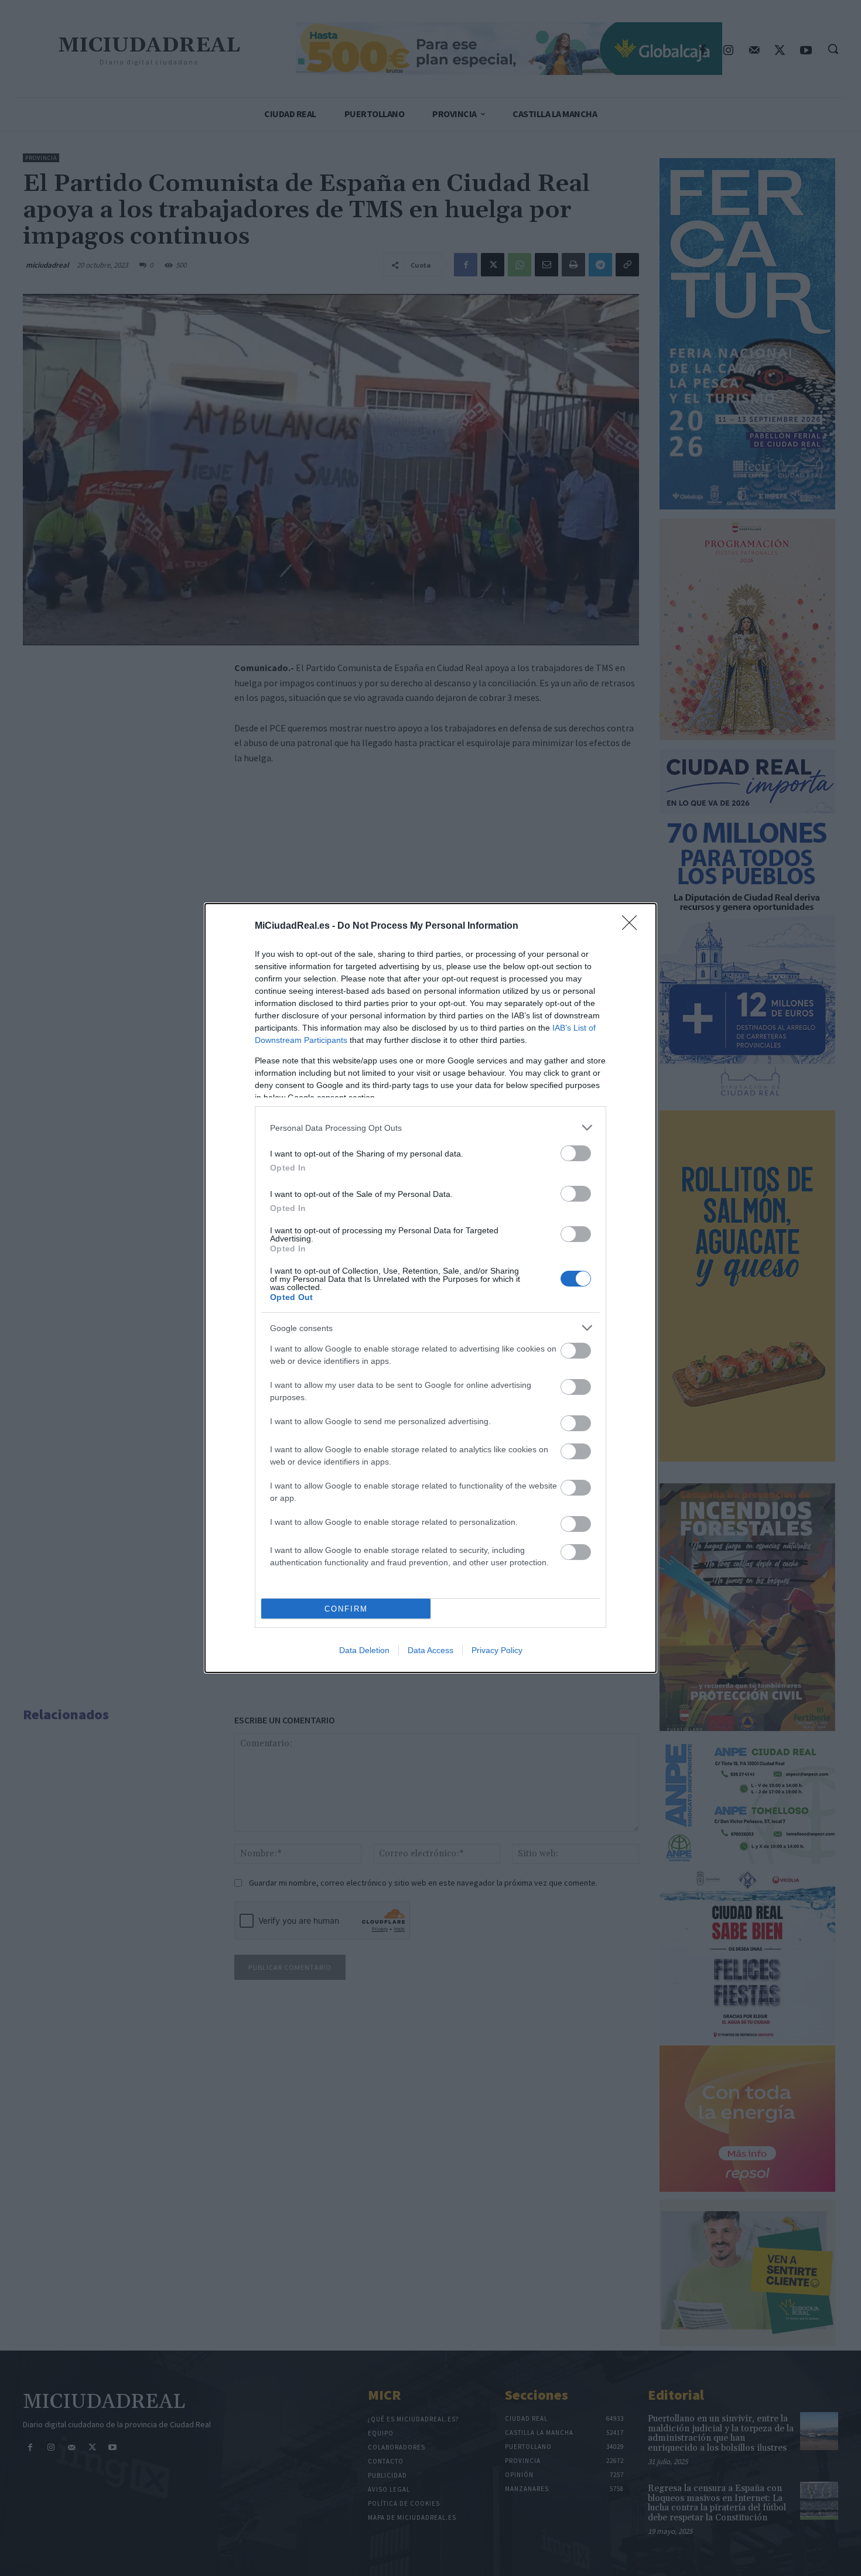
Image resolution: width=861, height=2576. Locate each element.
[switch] (576, 1153)
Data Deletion (364, 1650)
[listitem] (430, 1128)
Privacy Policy (497, 1650)
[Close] (633, 926)
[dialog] (430, 1288)
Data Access (430, 1650)
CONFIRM (346, 1609)
